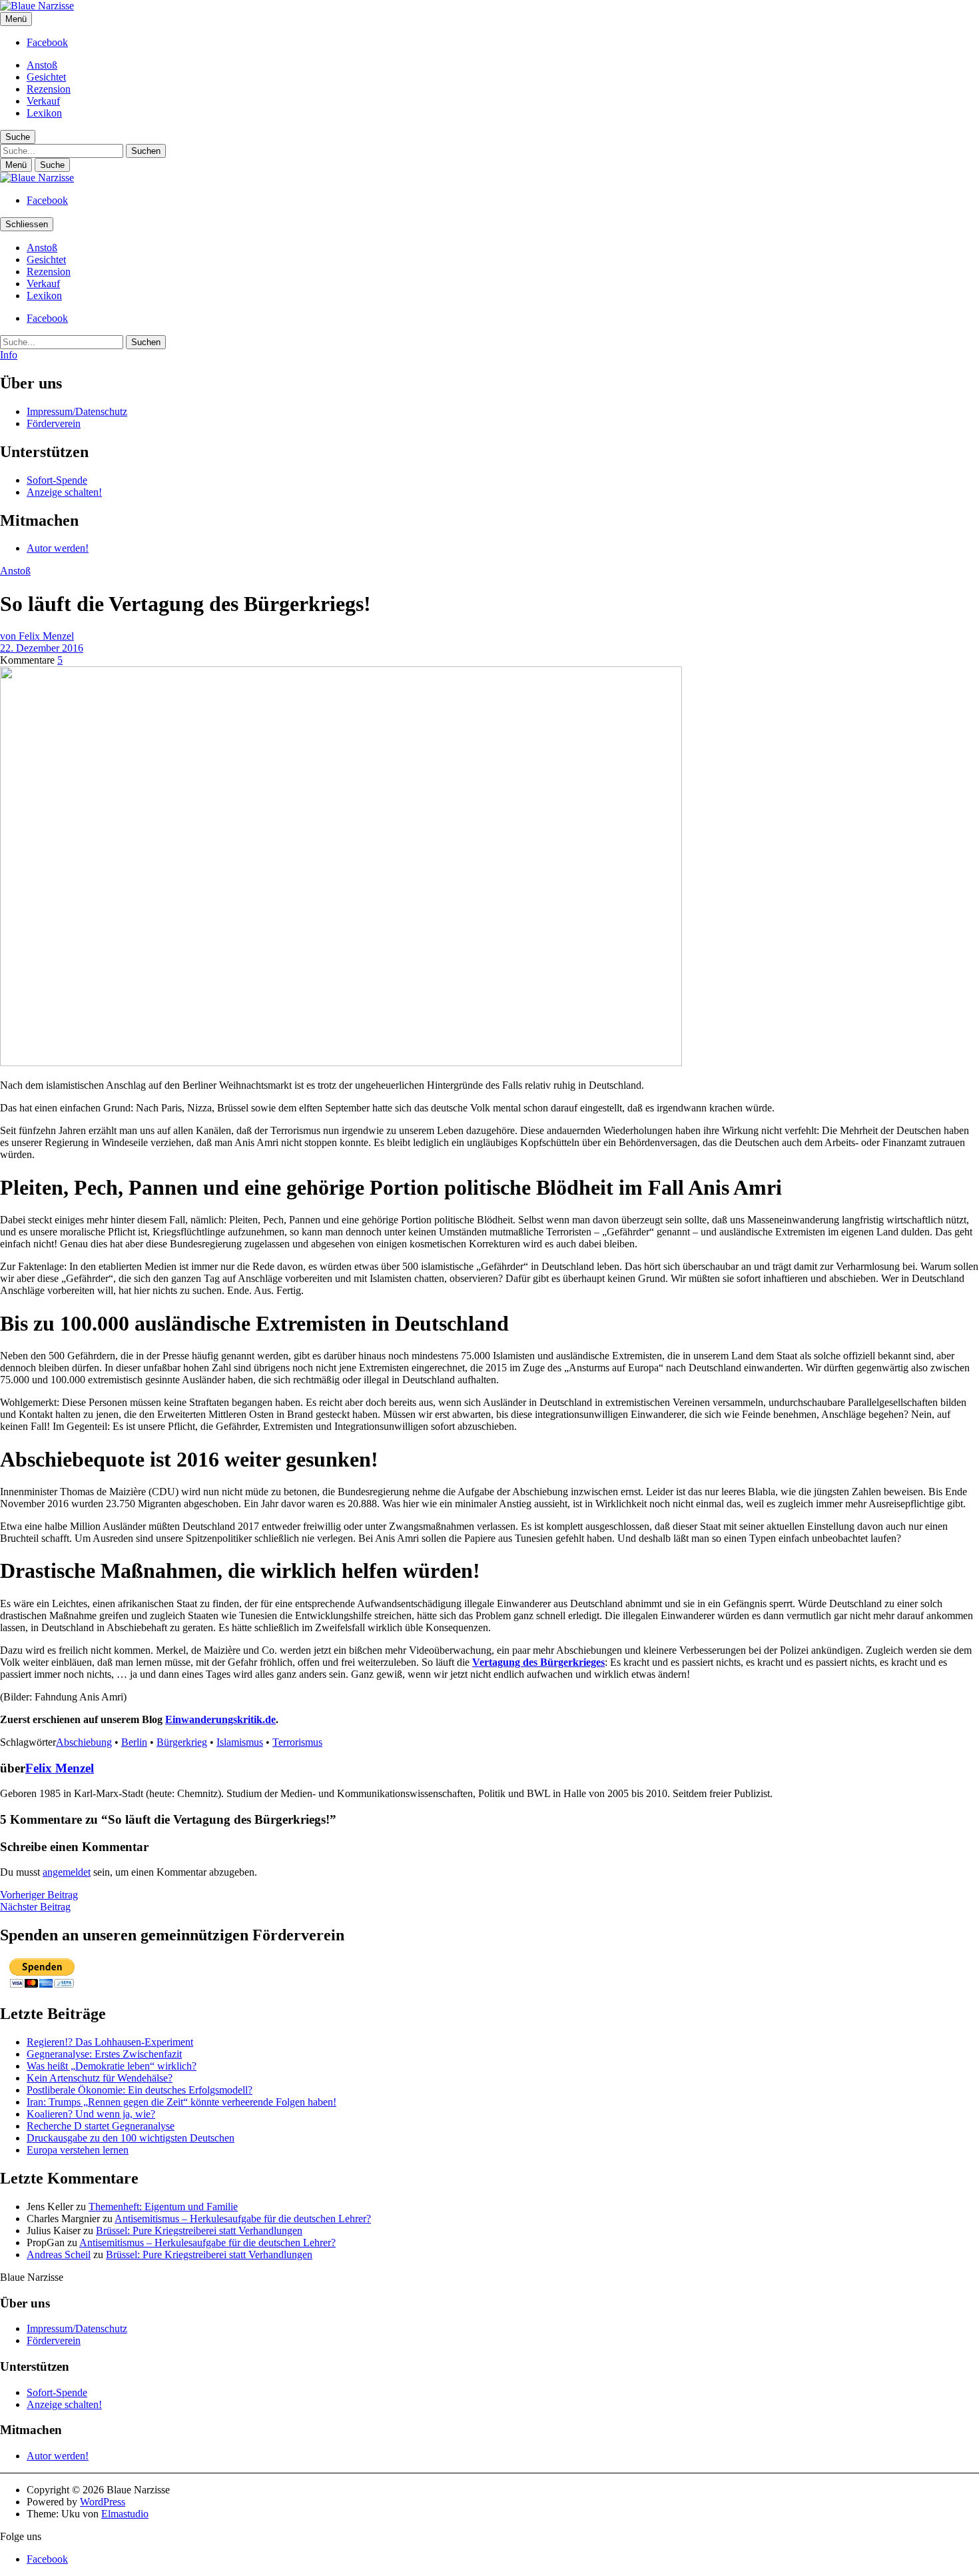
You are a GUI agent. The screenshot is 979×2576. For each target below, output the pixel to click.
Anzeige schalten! (64, 492)
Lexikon (44, 113)
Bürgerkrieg (182, 1742)
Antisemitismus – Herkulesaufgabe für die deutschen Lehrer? (243, 2219)
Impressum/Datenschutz (77, 411)
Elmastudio (125, 2514)
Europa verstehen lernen (78, 2150)
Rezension (49, 89)
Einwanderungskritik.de (220, 1719)
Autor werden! (58, 548)
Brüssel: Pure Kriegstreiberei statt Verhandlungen (199, 2231)
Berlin (134, 1742)
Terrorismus (297, 1742)
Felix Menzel (60, 1768)
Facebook (47, 42)
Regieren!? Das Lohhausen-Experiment (110, 2042)
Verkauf (43, 101)
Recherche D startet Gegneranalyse (101, 2126)
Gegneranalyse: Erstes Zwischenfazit (104, 2054)
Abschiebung (84, 1742)
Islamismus (240, 1742)
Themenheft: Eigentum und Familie (163, 2207)
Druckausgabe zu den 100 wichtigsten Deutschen (131, 2138)
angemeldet (67, 1872)
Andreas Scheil (59, 2254)
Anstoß (42, 65)
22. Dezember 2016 (42, 648)
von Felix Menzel (37, 636)
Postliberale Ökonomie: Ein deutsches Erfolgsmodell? (140, 2090)
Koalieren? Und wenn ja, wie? (91, 2114)
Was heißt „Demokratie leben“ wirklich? (112, 2066)
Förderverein (54, 423)
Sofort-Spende (57, 480)
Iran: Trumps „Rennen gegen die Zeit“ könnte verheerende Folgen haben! (181, 2102)
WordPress (103, 2502)
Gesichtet (46, 77)
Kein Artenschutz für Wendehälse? (100, 2078)
